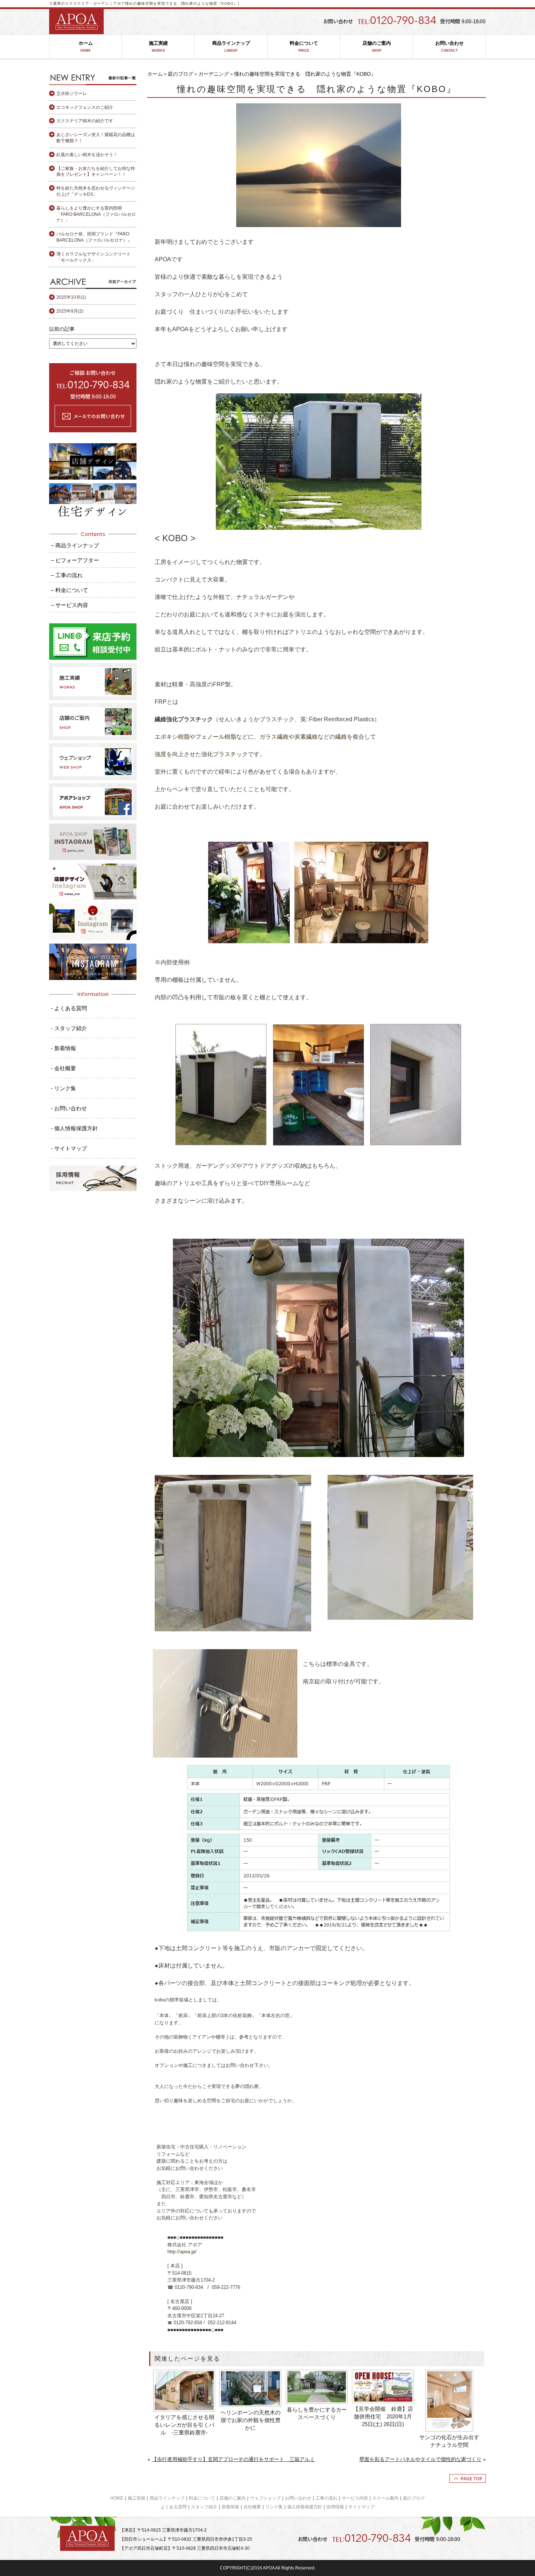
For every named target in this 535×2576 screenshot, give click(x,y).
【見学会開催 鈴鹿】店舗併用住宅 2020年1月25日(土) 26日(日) (383, 2416)
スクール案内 (385, 2498)
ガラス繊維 (274, 737)
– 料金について (70, 590)
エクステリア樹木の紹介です (85, 121)
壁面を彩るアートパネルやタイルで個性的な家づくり (420, 2459)
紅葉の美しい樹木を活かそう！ (87, 155)
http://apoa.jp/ (182, 2252)
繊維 (341, 737)
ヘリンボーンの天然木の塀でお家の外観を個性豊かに (251, 2420)
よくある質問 (174, 2507)
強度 (160, 754)
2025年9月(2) (70, 311)
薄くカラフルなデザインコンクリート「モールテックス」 (94, 257)
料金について (304, 46)
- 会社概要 (64, 1068)
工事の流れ (326, 2498)
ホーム (86, 46)
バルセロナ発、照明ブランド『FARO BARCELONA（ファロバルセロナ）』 (94, 237)
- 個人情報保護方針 (74, 1128)
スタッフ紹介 (204, 2507)
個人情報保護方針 (305, 2507)
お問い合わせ (449, 46)
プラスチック (230, 754)
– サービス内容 (70, 605)
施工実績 (158, 46)
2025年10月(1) (71, 297)
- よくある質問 (69, 1008)
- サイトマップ (69, 1148)
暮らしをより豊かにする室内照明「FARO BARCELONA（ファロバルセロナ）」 (96, 214)
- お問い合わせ (69, 1108)
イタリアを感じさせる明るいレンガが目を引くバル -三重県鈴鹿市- (184, 2425)
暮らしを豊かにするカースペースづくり (317, 2413)
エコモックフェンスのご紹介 (85, 107)
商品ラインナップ (231, 46)
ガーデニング (214, 74)
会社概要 (252, 2507)
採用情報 (335, 2507)
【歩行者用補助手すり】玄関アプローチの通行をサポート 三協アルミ (233, 2459)
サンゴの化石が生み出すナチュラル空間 (449, 2441)
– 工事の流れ (67, 575)
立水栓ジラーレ (72, 94)
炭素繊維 (306, 737)
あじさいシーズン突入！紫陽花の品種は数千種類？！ (96, 138)
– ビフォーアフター (75, 560)
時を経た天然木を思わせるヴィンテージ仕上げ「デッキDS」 (96, 191)
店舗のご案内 (377, 46)
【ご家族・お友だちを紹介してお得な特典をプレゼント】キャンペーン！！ (96, 172)
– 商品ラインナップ (75, 545)
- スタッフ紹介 (69, 1028)
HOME (117, 2498)
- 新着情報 (64, 1048)
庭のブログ (181, 74)
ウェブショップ (265, 2498)
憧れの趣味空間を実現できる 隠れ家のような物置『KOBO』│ (183, 3)
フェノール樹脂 (216, 737)
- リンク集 (64, 1088)
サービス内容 (355, 2498)
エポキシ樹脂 (172, 737)
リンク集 (274, 2507)
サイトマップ (361, 2507)
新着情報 (230, 2507)
